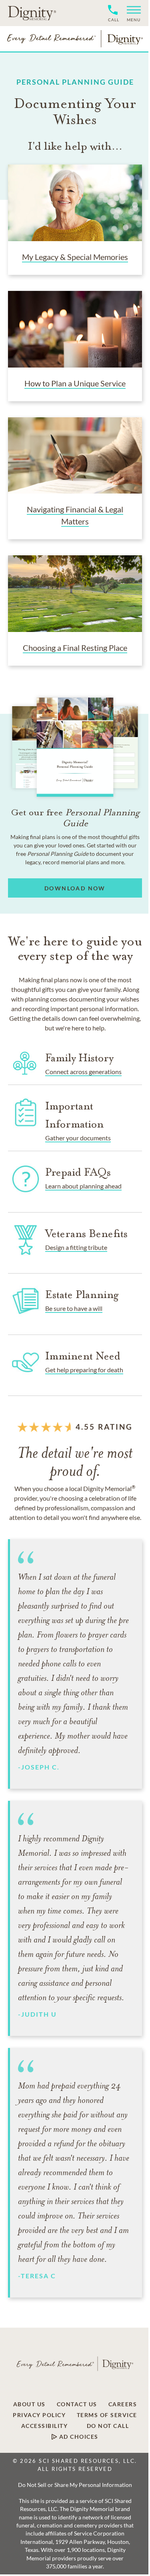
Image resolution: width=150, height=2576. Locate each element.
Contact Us (77, 2404)
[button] (131, 13)
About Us (29, 2404)
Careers (123, 2404)
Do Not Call (108, 2426)
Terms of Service (107, 2415)
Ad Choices (78, 2437)
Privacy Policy (39, 2415)
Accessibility (45, 2426)
